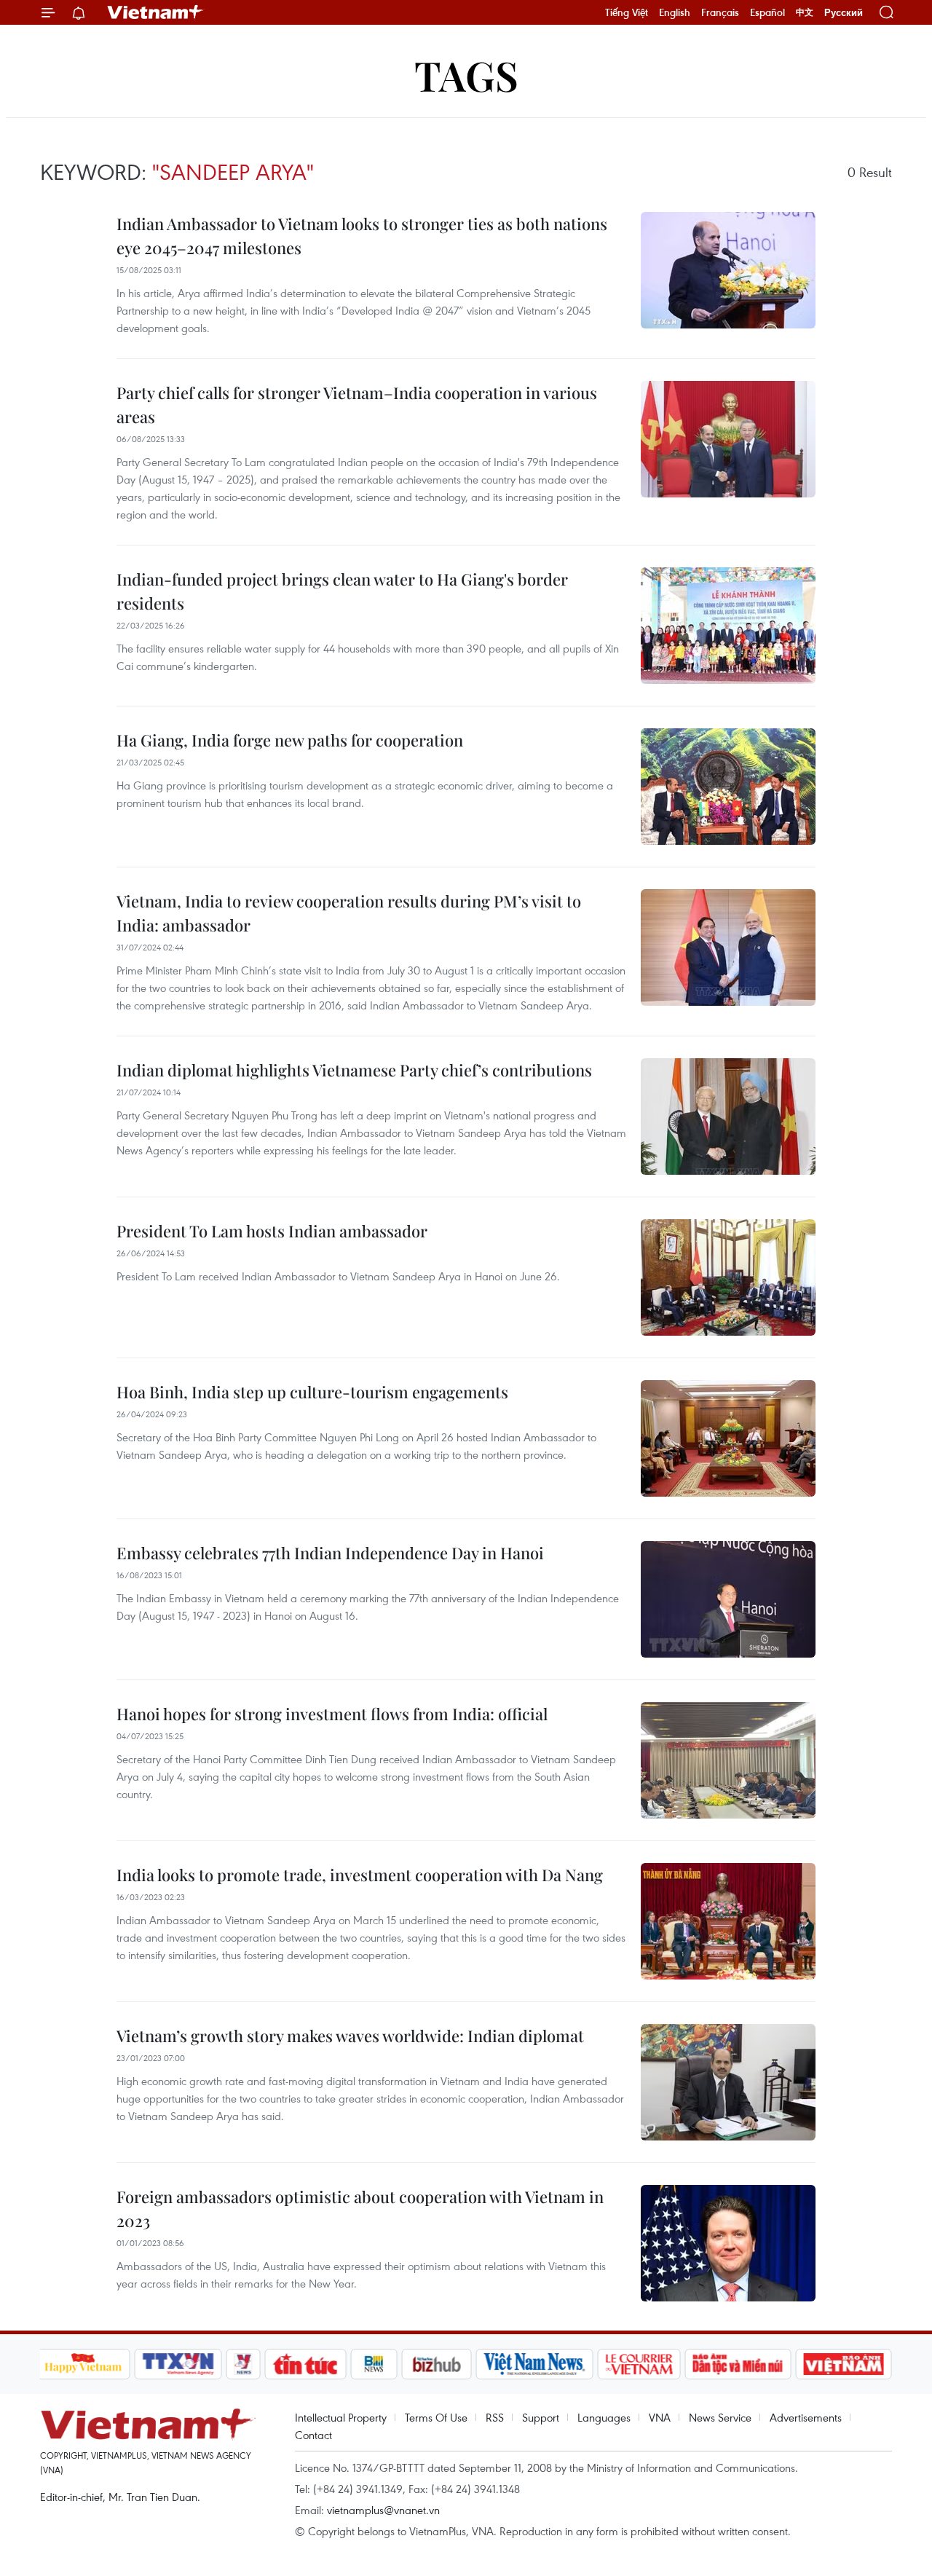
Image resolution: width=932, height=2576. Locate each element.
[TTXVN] (178, 2364)
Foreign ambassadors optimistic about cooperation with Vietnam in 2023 (360, 2209)
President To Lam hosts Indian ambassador (272, 1231)
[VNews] (243, 2364)
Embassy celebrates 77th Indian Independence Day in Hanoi (330, 1553)
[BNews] (374, 2364)
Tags (466, 75)
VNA (660, 2417)
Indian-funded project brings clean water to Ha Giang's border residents (342, 591)
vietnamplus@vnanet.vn (383, 2510)
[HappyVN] (84, 2364)
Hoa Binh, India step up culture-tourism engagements (312, 1392)
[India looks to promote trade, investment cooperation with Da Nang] (728, 1921)
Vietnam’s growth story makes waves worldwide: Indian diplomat (350, 2036)
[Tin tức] (305, 2364)
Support (541, 2417)
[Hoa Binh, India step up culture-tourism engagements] (728, 1438)
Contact (313, 2435)
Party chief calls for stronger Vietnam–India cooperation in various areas (357, 405)
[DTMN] (738, 2364)
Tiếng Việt (627, 12)
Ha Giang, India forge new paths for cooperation (290, 740)
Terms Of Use (436, 2417)
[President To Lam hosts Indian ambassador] (728, 1277)
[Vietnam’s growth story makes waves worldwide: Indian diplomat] (728, 2082)
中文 (805, 12)
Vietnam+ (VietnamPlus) (156, 12)
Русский (844, 13)
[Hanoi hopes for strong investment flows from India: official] (728, 1760)
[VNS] (535, 2364)
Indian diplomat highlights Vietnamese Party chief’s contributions (354, 1070)
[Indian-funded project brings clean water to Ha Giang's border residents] (728, 626)
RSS (495, 2417)
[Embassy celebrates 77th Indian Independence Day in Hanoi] (728, 1599)
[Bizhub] (437, 2364)
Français (720, 12)
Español (767, 12)
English (675, 12)
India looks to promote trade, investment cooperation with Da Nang (360, 1875)
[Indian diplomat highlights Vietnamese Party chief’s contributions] (728, 1116)
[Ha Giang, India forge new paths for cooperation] (728, 787)
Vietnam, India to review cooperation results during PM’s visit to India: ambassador (349, 913)
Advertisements (806, 2417)
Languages (604, 2417)
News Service (720, 2417)
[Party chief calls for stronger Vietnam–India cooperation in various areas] (728, 439)
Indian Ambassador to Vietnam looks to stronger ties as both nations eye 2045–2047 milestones (362, 236)
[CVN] (639, 2364)
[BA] (844, 2364)
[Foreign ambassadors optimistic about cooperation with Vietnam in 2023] (728, 2243)
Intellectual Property (341, 2417)
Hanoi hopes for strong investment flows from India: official (332, 1714)
